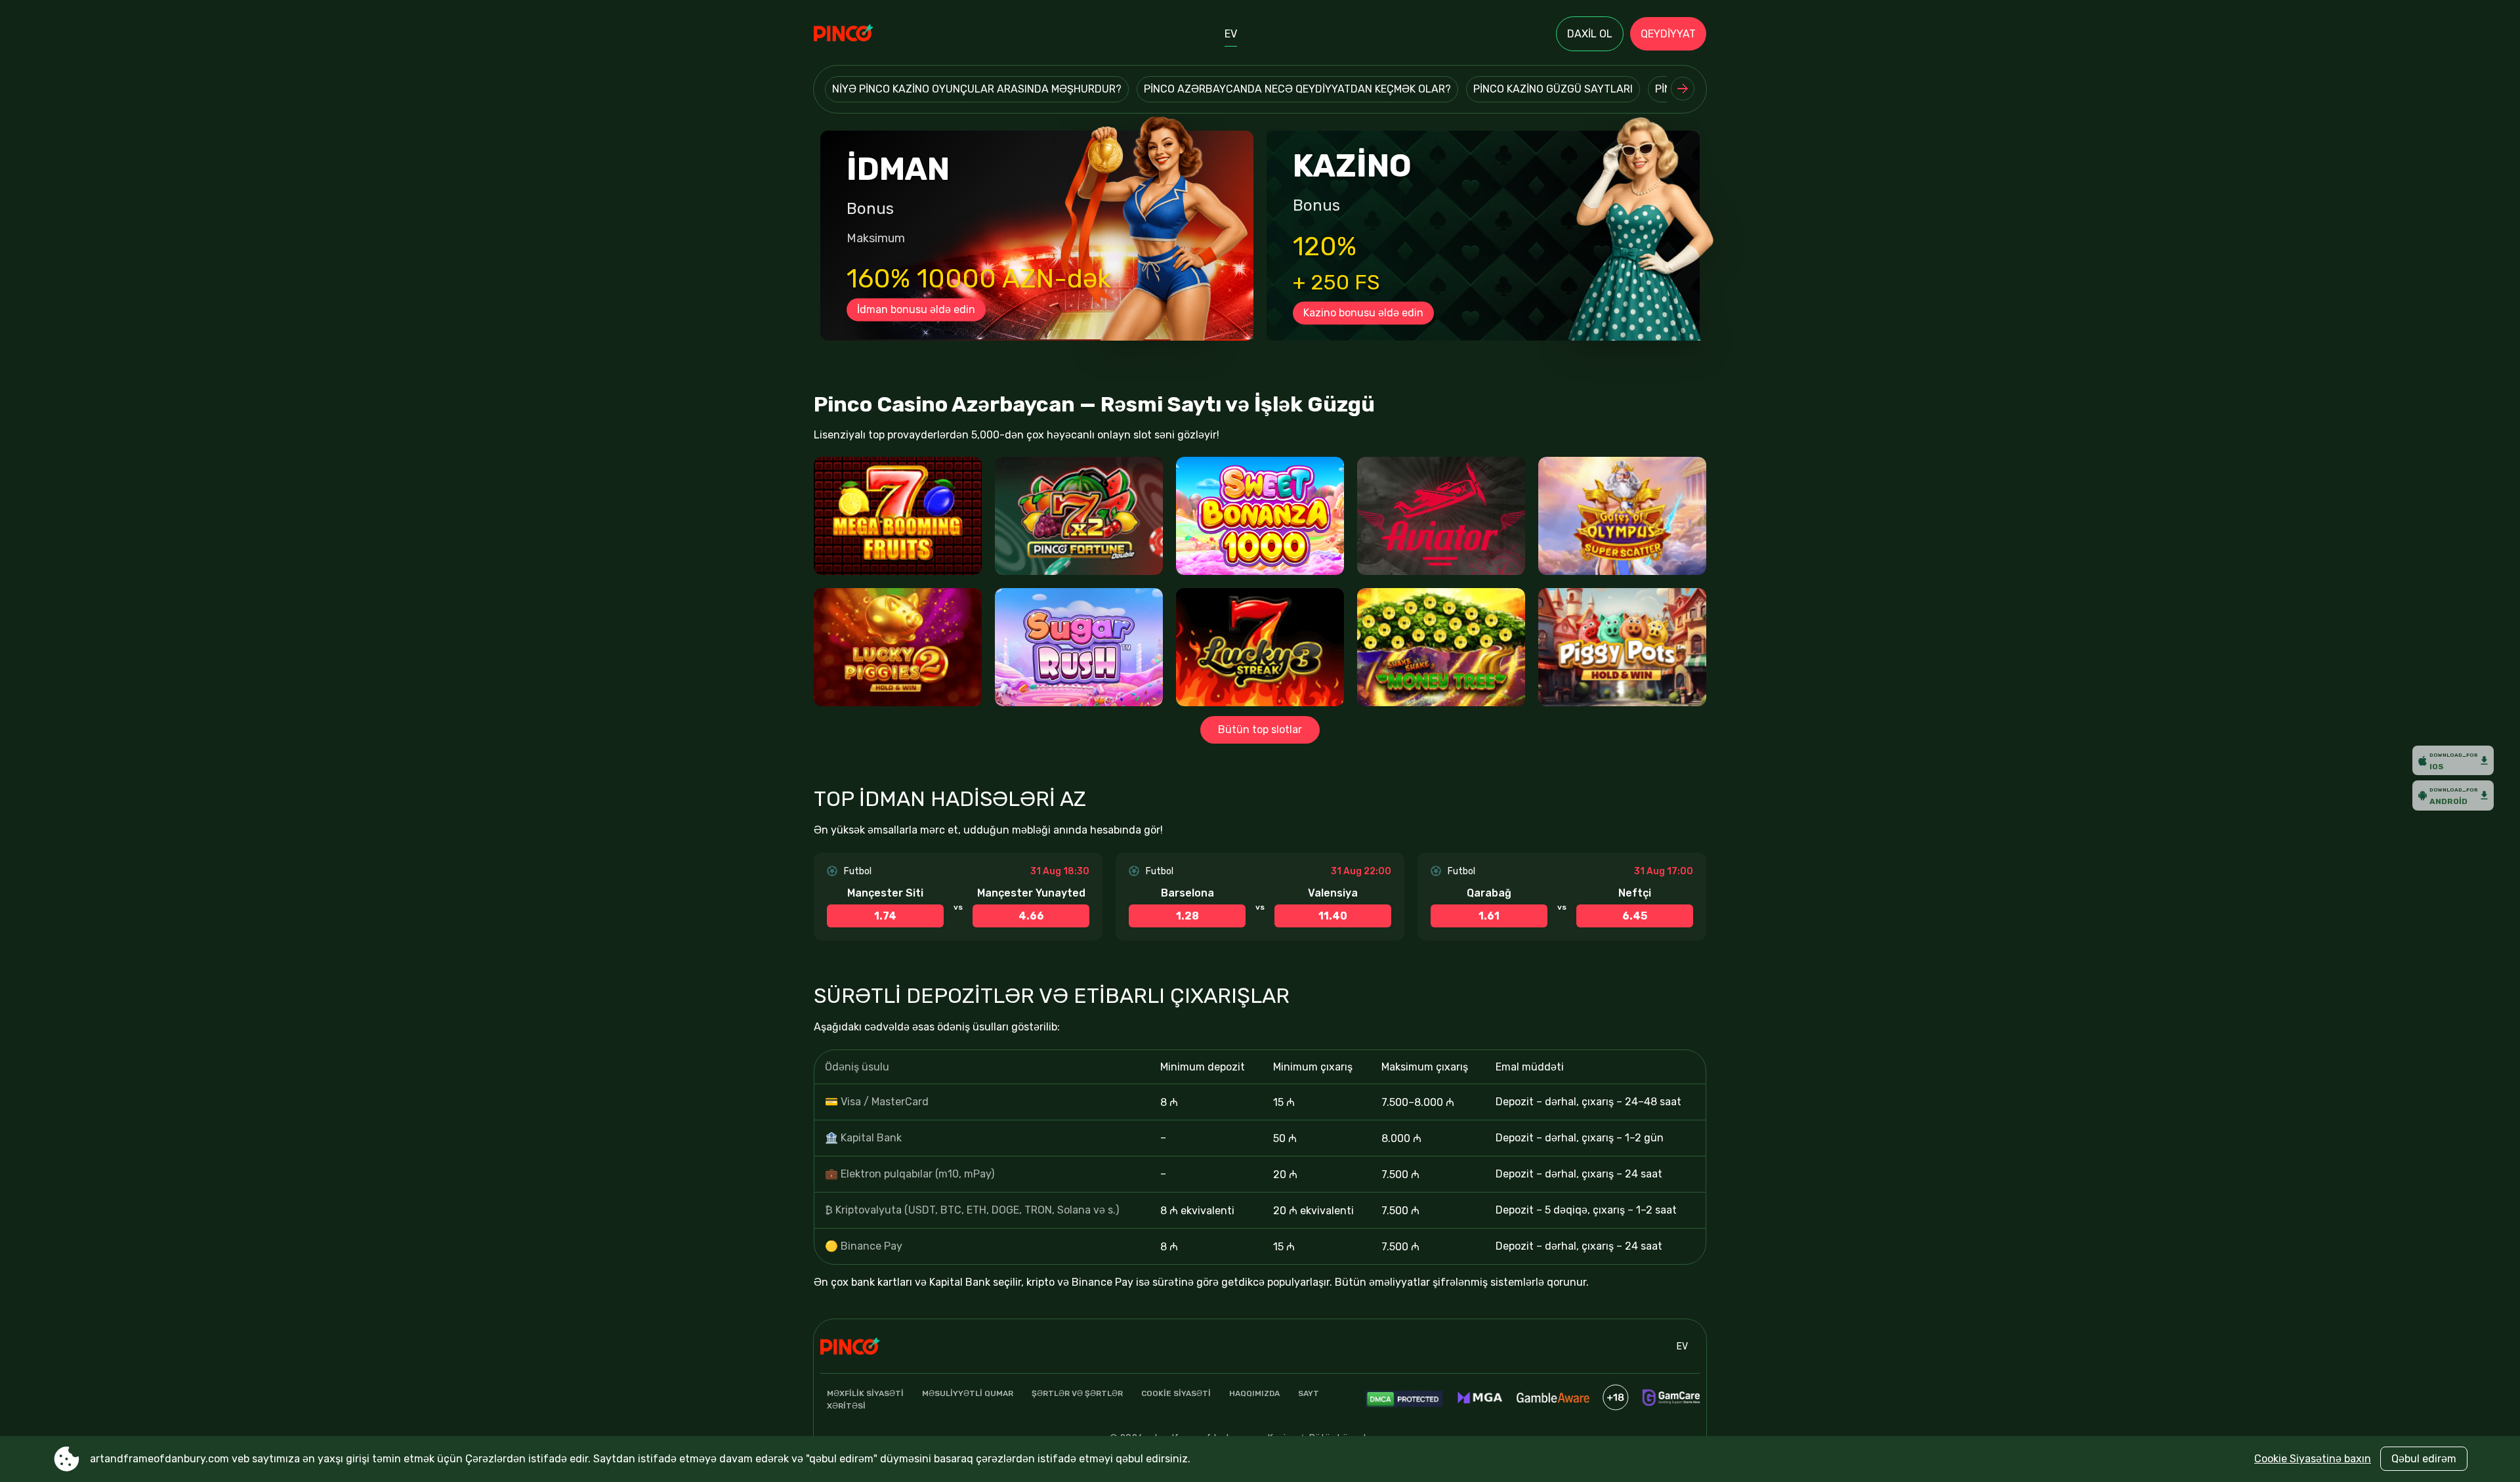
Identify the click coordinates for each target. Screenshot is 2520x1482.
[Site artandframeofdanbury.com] (859, 34)
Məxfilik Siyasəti (865, 1393)
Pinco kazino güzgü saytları (1553, 89)
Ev (1231, 34)
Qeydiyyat (1668, 34)
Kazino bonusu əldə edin (1363, 313)
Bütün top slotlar (1260, 730)
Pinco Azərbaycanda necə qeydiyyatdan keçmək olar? (1297, 89)
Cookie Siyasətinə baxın (2313, 1459)
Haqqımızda (1254, 1393)
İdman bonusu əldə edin (916, 309)
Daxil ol (1590, 34)
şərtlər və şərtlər (1077, 1393)
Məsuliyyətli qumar (968, 1393)
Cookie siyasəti (1176, 1393)
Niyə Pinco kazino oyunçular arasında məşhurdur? (977, 89)
